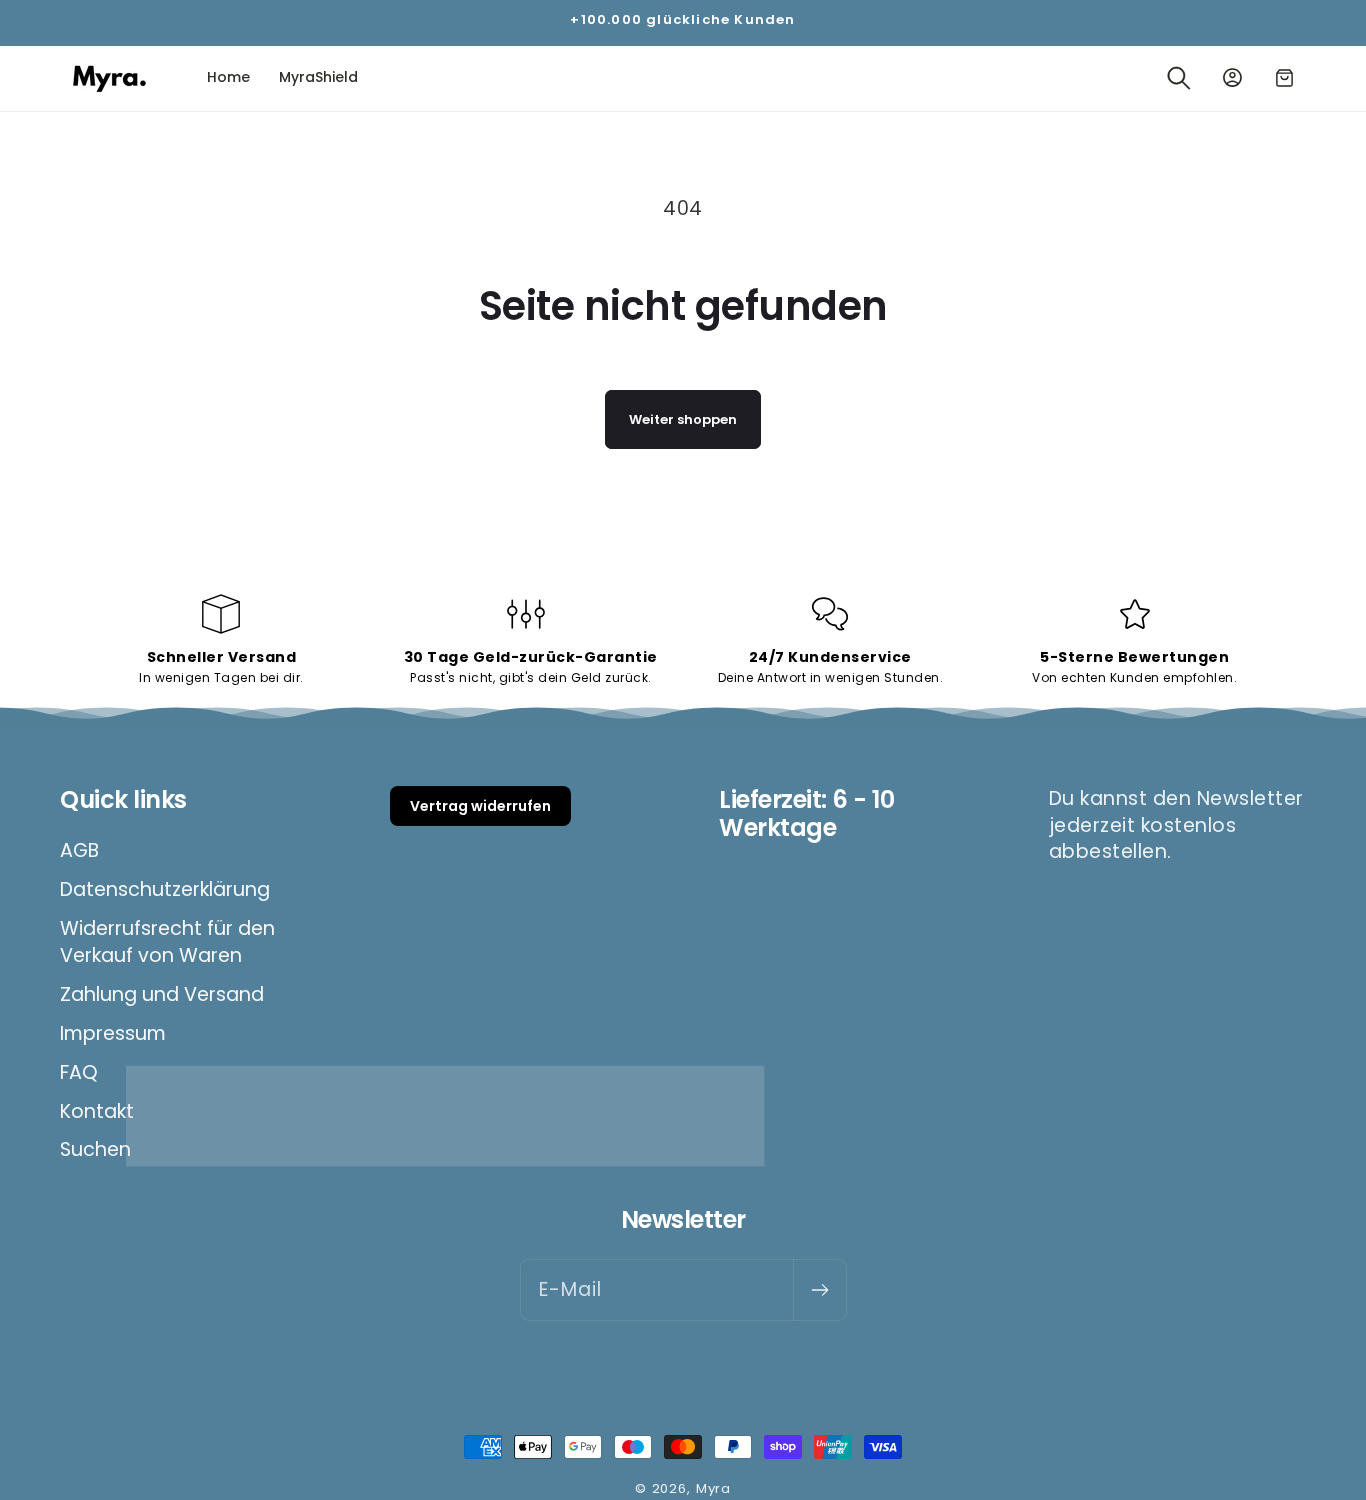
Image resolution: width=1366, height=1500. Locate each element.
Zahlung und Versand (162, 994)
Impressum (113, 1033)
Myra (713, 1488)
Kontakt (97, 1111)
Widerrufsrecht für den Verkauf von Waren (167, 942)
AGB (79, 851)
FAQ (79, 1072)
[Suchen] (1178, 78)
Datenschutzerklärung (165, 889)
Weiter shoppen (683, 419)
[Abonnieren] (819, 1290)
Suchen (95, 1149)
